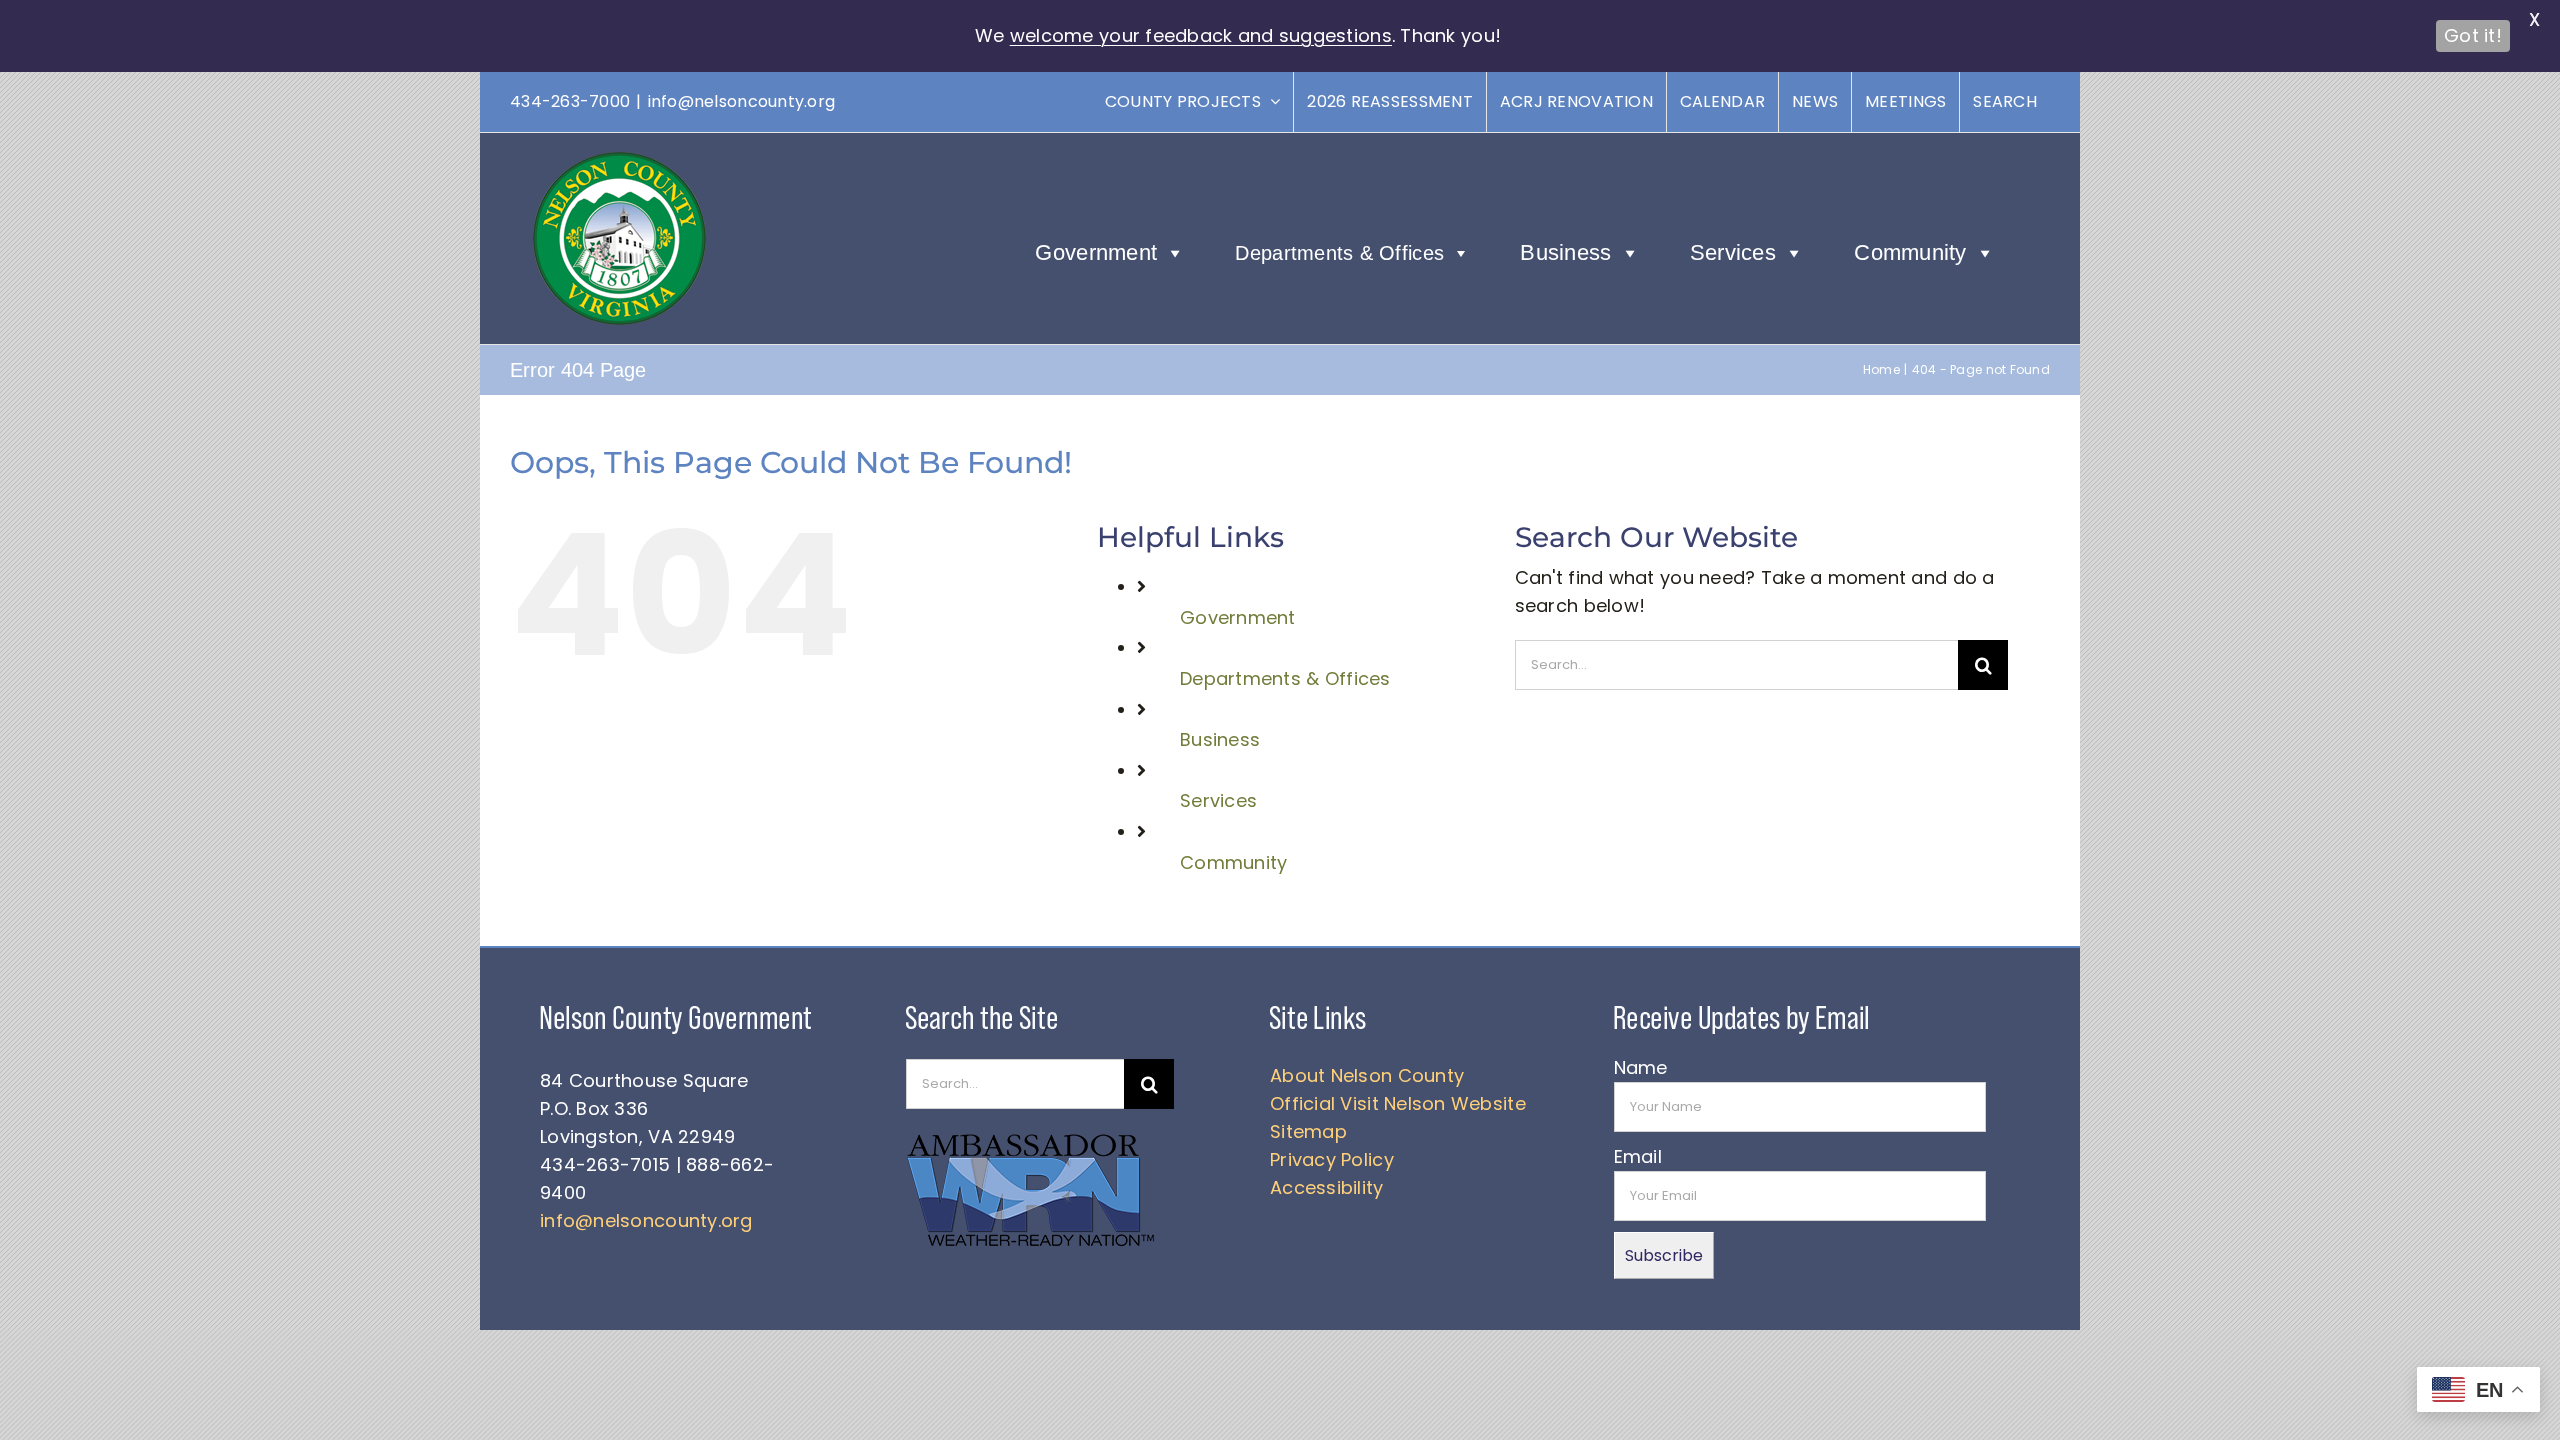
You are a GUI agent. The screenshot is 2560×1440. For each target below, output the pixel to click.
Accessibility (1327, 1187)
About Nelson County (1367, 1075)
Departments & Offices (1339, 253)
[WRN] (1031, 1137)
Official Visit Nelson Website (1398, 1103)
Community (1910, 252)
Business (1565, 252)
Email (1638, 1156)
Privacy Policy (1332, 1159)
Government (1096, 252)
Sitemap (1308, 1131)
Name (1641, 1067)
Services (1733, 252)
